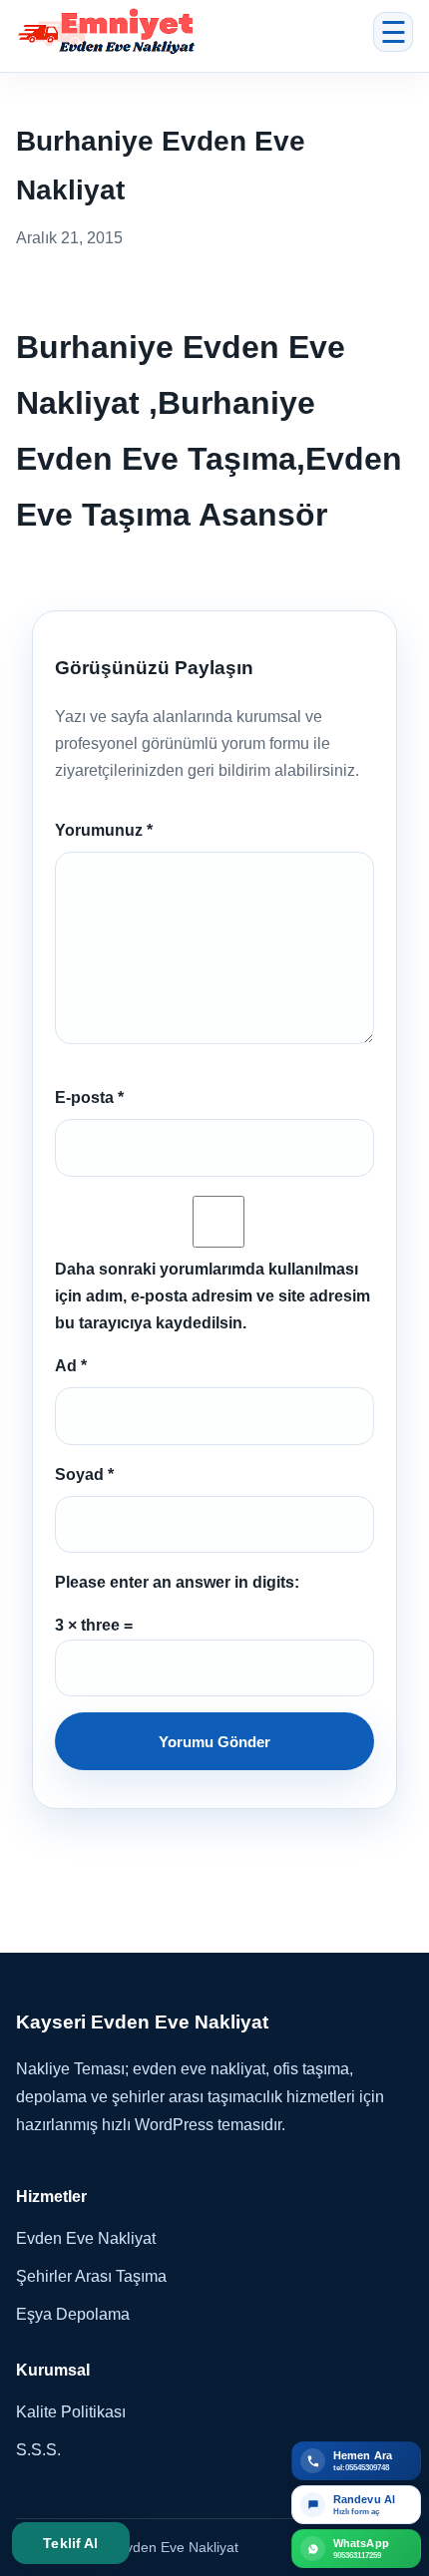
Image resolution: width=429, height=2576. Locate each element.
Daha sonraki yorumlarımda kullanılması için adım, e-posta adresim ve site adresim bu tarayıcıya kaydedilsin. (213, 1296)
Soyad (84, 1474)
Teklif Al (70, 2543)
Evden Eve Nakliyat (86, 2238)
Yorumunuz (104, 830)
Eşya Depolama (73, 2314)
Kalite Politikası (71, 2412)
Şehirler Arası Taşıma (91, 2276)
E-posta (89, 1098)
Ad (71, 1366)
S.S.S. (38, 2450)
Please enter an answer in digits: (177, 1582)
